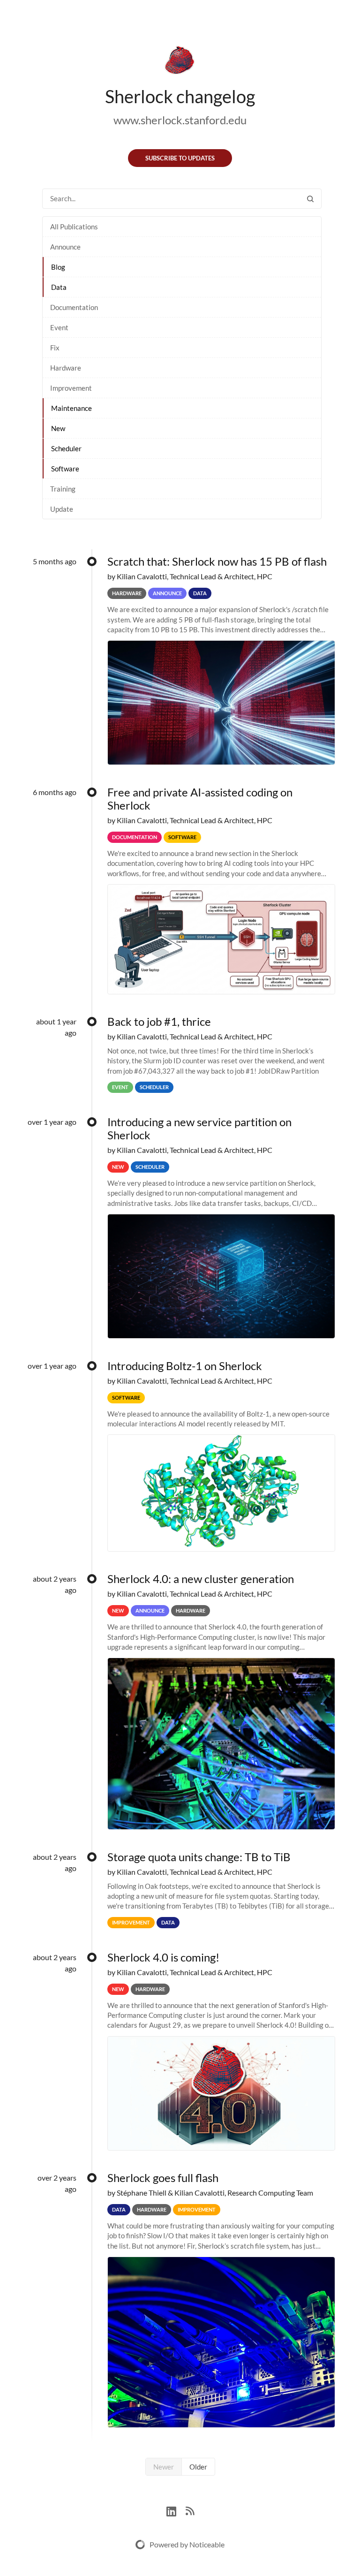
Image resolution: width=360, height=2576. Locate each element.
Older (198, 2467)
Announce (65, 247)
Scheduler (66, 448)
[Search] (310, 199)
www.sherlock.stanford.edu (180, 120)
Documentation (74, 307)
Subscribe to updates (180, 158)
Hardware (66, 368)
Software (65, 469)
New (58, 428)
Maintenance (71, 408)
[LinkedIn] (176, 2510)
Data (59, 287)
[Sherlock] (180, 62)
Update (62, 509)
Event (59, 327)
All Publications (74, 227)
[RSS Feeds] (190, 2510)
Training (63, 489)
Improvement (71, 388)
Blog (58, 267)
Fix (55, 348)
